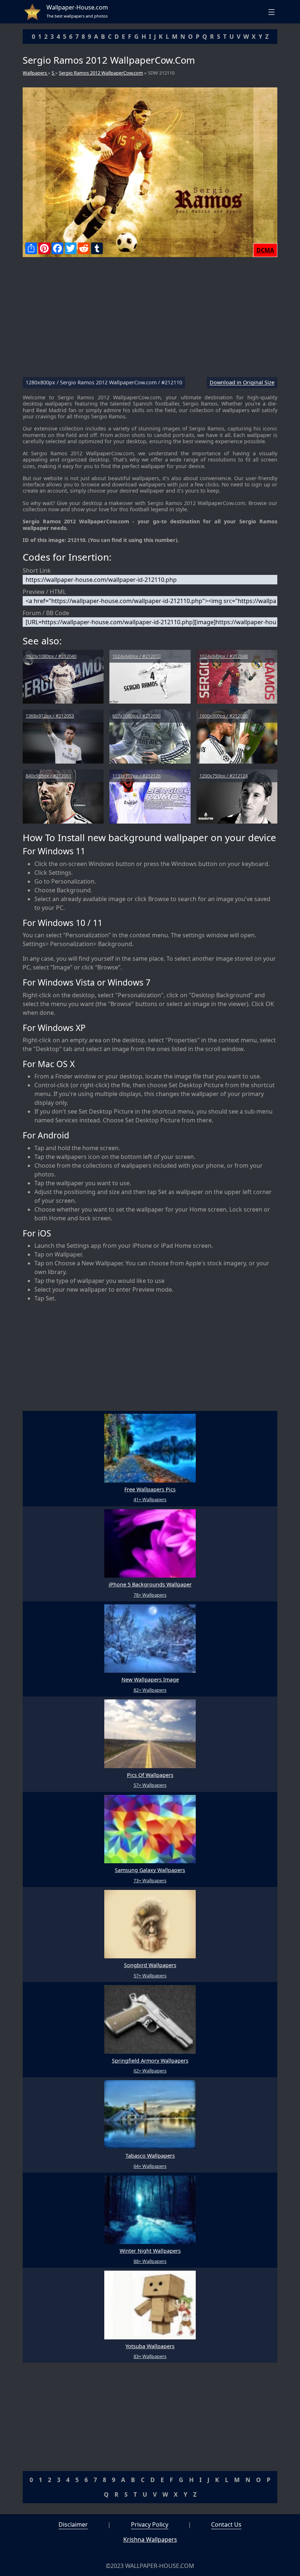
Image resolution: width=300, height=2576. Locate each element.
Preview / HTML (44, 592)
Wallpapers (35, 73)
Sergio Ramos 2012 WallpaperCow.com (101, 73)
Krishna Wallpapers (150, 2539)
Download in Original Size (242, 383)
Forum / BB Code (46, 613)
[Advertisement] (150, 320)
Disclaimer (73, 2524)
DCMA (265, 250)
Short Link (37, 570)
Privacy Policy (150, 2524)
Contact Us (226, 2524)
